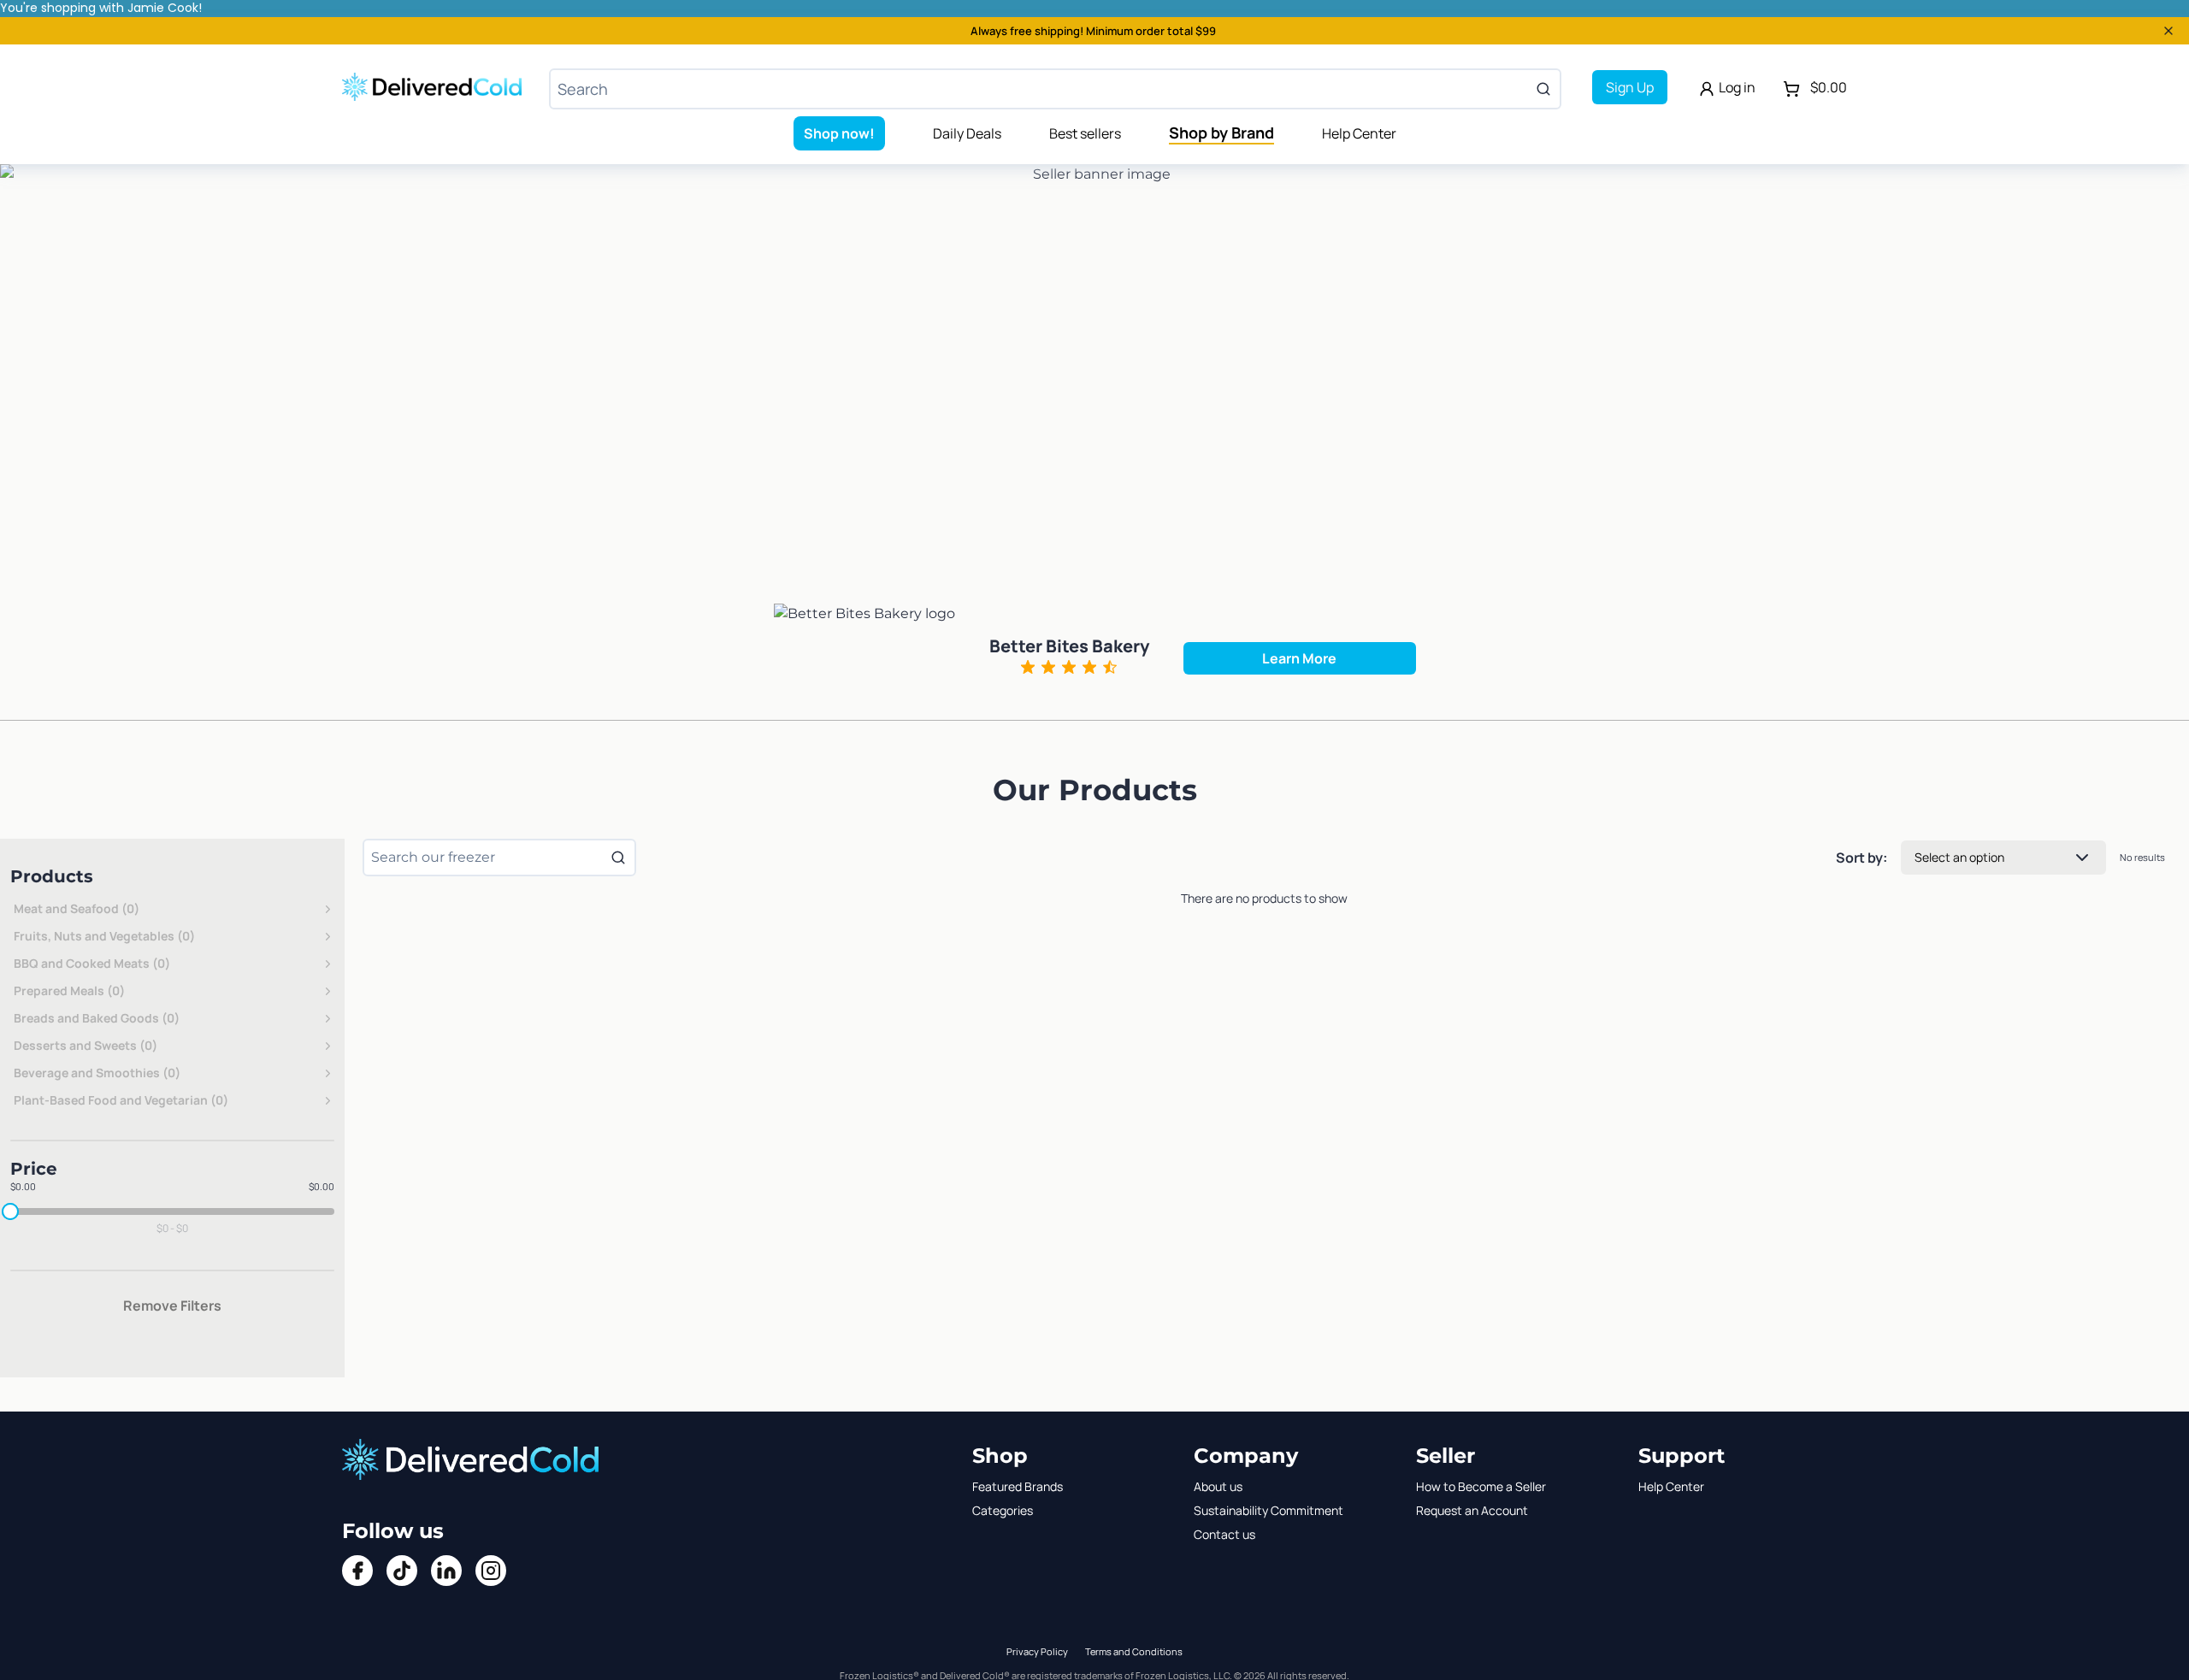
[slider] (10, 1211)
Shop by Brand (1221, 133)
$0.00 (23, 1186)
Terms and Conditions (1134, 1651)
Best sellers (1085, 133)
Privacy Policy (1037, 1651)
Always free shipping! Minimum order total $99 (1093, 31)
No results (2142, 857)
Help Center (1359, 133)
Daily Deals (967, 133)
